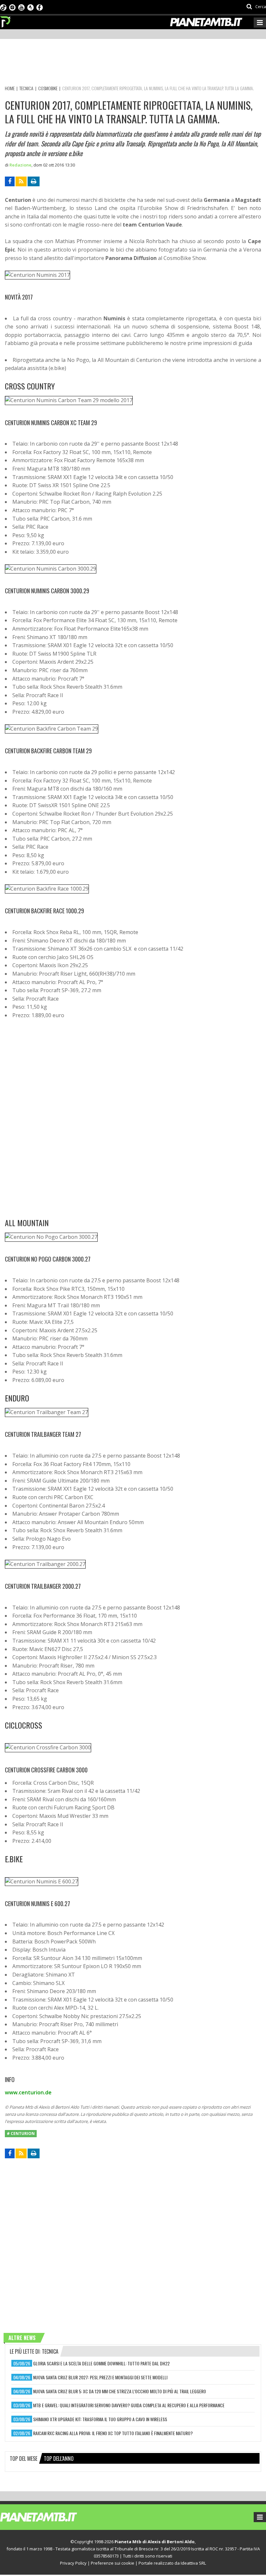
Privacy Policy (73, 2563)
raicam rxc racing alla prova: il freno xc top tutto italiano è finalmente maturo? (113, 2433)
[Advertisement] (123, 63)
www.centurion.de (28, 2092)
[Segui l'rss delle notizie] (21, 181)
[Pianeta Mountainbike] (6, 20)
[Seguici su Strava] (30, 7)
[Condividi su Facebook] (10, 181)
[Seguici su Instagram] (12, 7)
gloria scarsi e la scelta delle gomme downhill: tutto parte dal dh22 (101, 2363)
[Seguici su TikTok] (3, 7)
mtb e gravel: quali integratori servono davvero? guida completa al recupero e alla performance (129, 2405)
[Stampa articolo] (34, 181)
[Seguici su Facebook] (40, 7)
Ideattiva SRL (193, 2563)
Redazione (20, 165)
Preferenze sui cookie (113, 2563)
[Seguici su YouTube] (21, 7)
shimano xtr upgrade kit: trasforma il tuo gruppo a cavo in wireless (100, 2419)
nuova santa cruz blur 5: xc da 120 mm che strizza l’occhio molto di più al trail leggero (120, 2391)
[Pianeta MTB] (50, 2517)
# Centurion (21, 2133)
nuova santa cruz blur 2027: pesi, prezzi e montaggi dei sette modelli (100, 2377)
